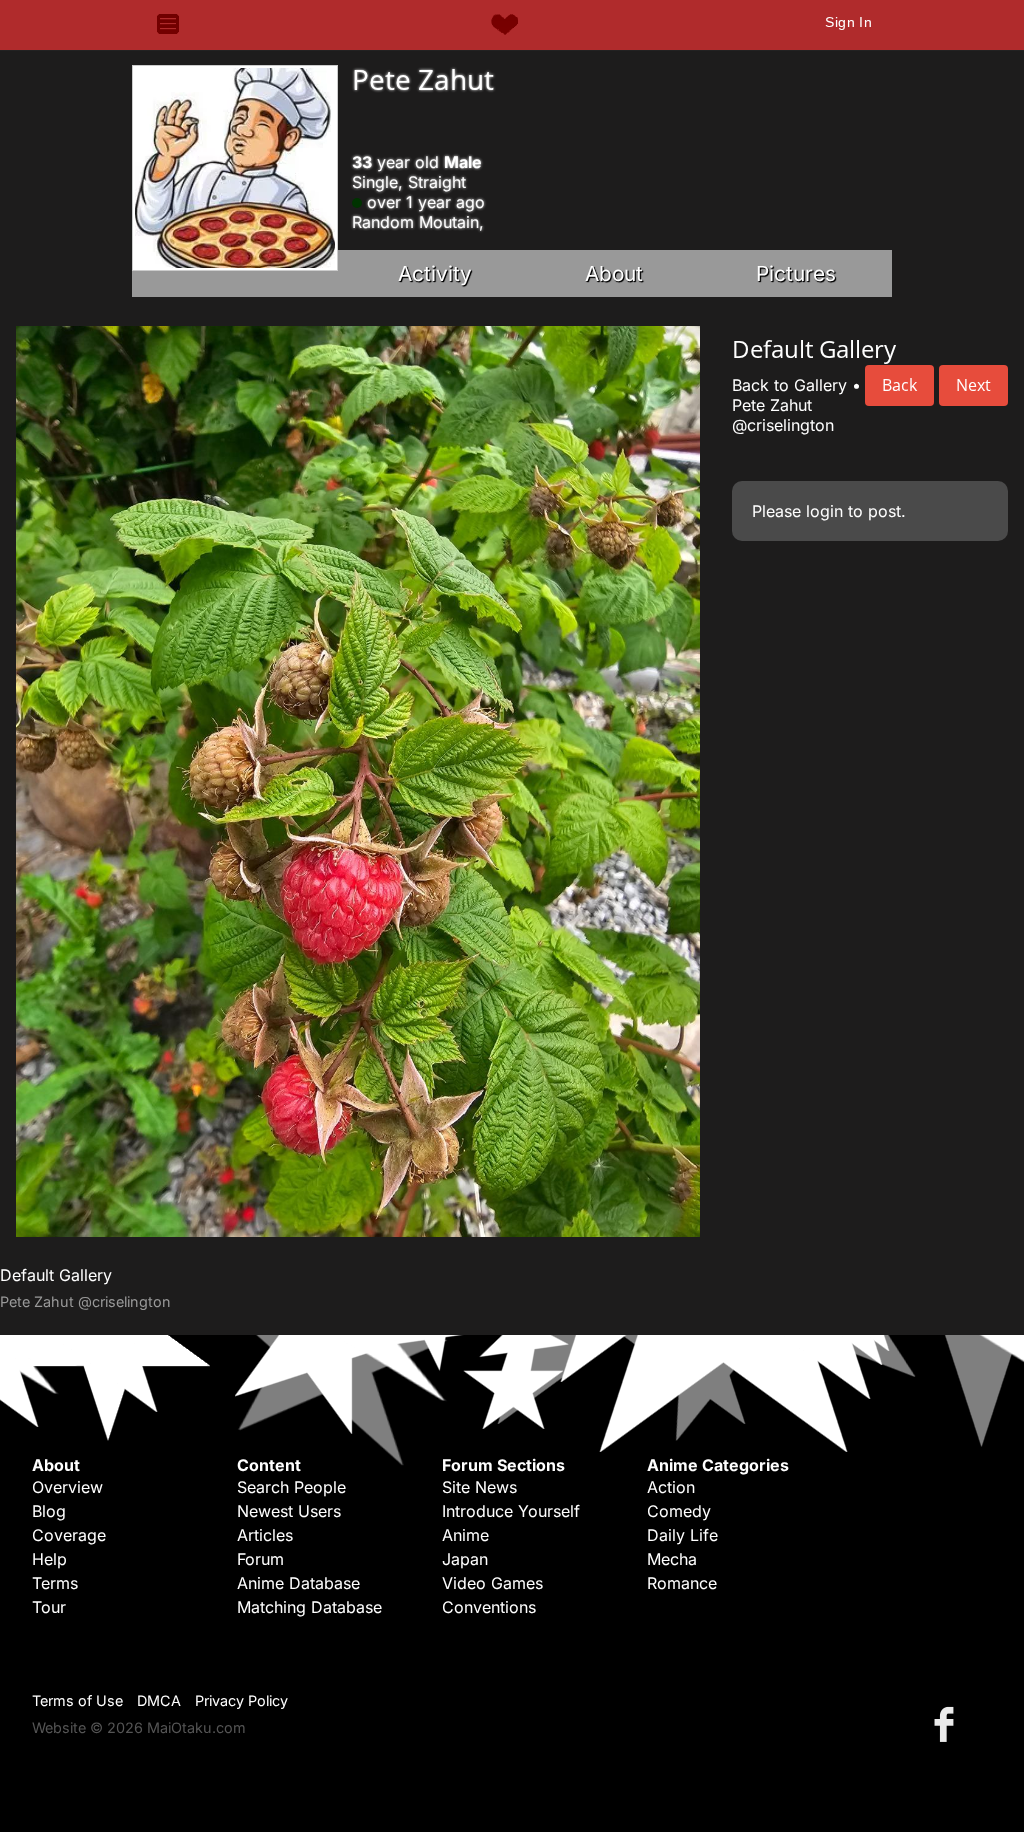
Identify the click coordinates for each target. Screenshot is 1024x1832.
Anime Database (298, 1583)
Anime (465, 1535)
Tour (49, 1607)
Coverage (69, 1535)
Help (49, 1559)
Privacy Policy (241, 1700)
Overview (67, 1487)
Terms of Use (77, 1700)
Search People (291, 1487)
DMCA (159, 1700)
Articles (265, 1535)
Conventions (489, 1607)
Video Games (492, 1583)
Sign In (848, 22)
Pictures (796, 273)
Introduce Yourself (511, 1511)
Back (899, 385)
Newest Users (289, 1511)
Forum (260, 1559)
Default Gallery (56, 1275)
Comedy (679, 1511)
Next (973, 385)
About (614, 273)
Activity (435, 273)
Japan (465, 1559)
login (824, 511)
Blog (49, 1511)
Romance (682, 1583)
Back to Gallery (789, 385)
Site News (479, 1487)
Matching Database (309, 1607)
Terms (55, 1583)
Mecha (672, 1559)
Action (671, 1487)
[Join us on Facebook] (948, 1723)
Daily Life (682, 1535)
